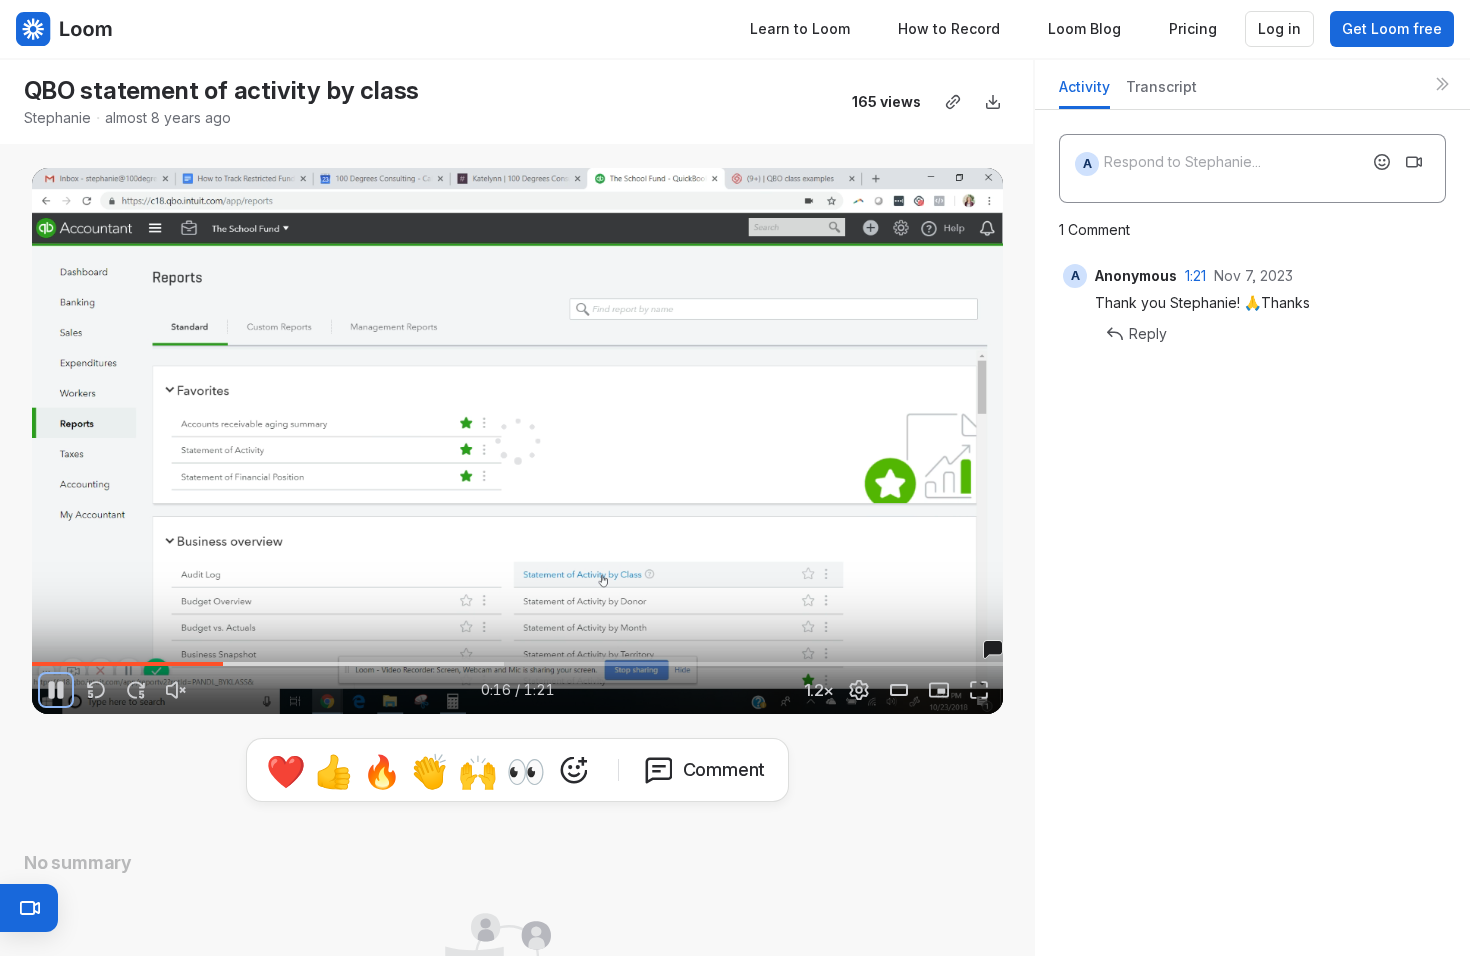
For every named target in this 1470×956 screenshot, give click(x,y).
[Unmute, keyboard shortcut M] (176, 690)
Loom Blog (1084, 28)
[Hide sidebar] (1442, 84)
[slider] (517, 664)
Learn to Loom (800, 28)
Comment (724, 769)
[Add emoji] (1382, 162)
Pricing (1193, 28)
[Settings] (859, 690)
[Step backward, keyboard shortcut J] (96, 690)
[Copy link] (953, 102)
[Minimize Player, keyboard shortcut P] (939, 690)
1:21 (1195, 275)
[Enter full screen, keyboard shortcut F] (979, 690)
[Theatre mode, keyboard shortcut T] (899, 690)
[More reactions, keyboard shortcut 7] (574, 770)
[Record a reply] (1414, 162)
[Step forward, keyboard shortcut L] (136, 690)
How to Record (949, 28)
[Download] (993, 102)
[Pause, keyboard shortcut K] (56, 690)
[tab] (1084, 92)
